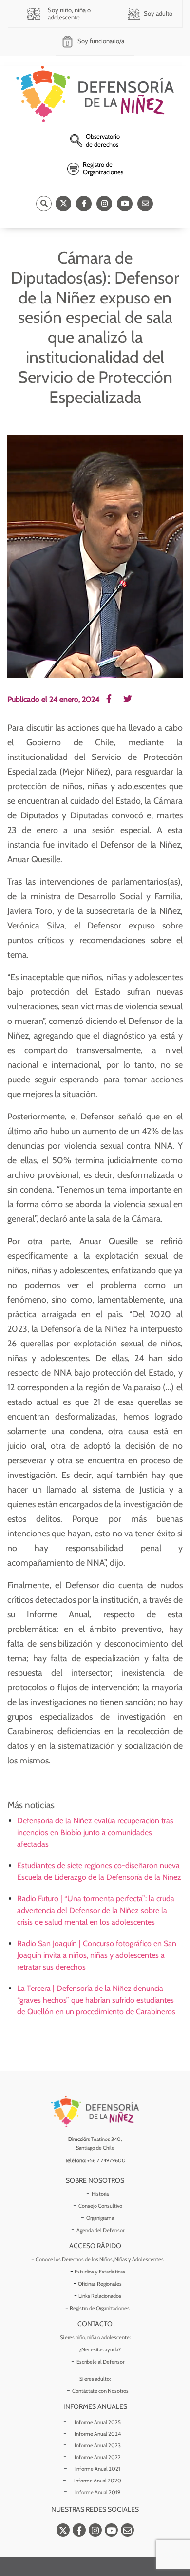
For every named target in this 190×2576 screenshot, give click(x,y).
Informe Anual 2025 (98, 2422)
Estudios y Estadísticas (100, 2272)
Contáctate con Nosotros (100, 2391)
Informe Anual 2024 (98, 2434)
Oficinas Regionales (100, 2284)
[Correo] (145, 204)
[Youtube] (125, 204)
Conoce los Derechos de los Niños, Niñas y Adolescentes (100, 2259)
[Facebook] (84, 204)
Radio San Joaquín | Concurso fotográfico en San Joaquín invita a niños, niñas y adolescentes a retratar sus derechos (97, 1955)
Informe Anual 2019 (98, 2492)
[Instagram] (104, 204)
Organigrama (100, 2218)
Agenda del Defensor (100, 2230)
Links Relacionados (100, 2296)
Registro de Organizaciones (100, 2308)
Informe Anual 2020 (98, 2481)
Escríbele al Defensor (100, 2362)
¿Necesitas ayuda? (100, 2349)
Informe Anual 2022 (98, 2457)
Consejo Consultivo (100, 2206)
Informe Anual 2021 (98, 2469)
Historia (100, 2194)
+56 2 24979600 (106, 2160)
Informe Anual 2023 (98, 2445)
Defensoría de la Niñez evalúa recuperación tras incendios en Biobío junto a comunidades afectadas (95, 1832)
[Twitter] (63, 204)
